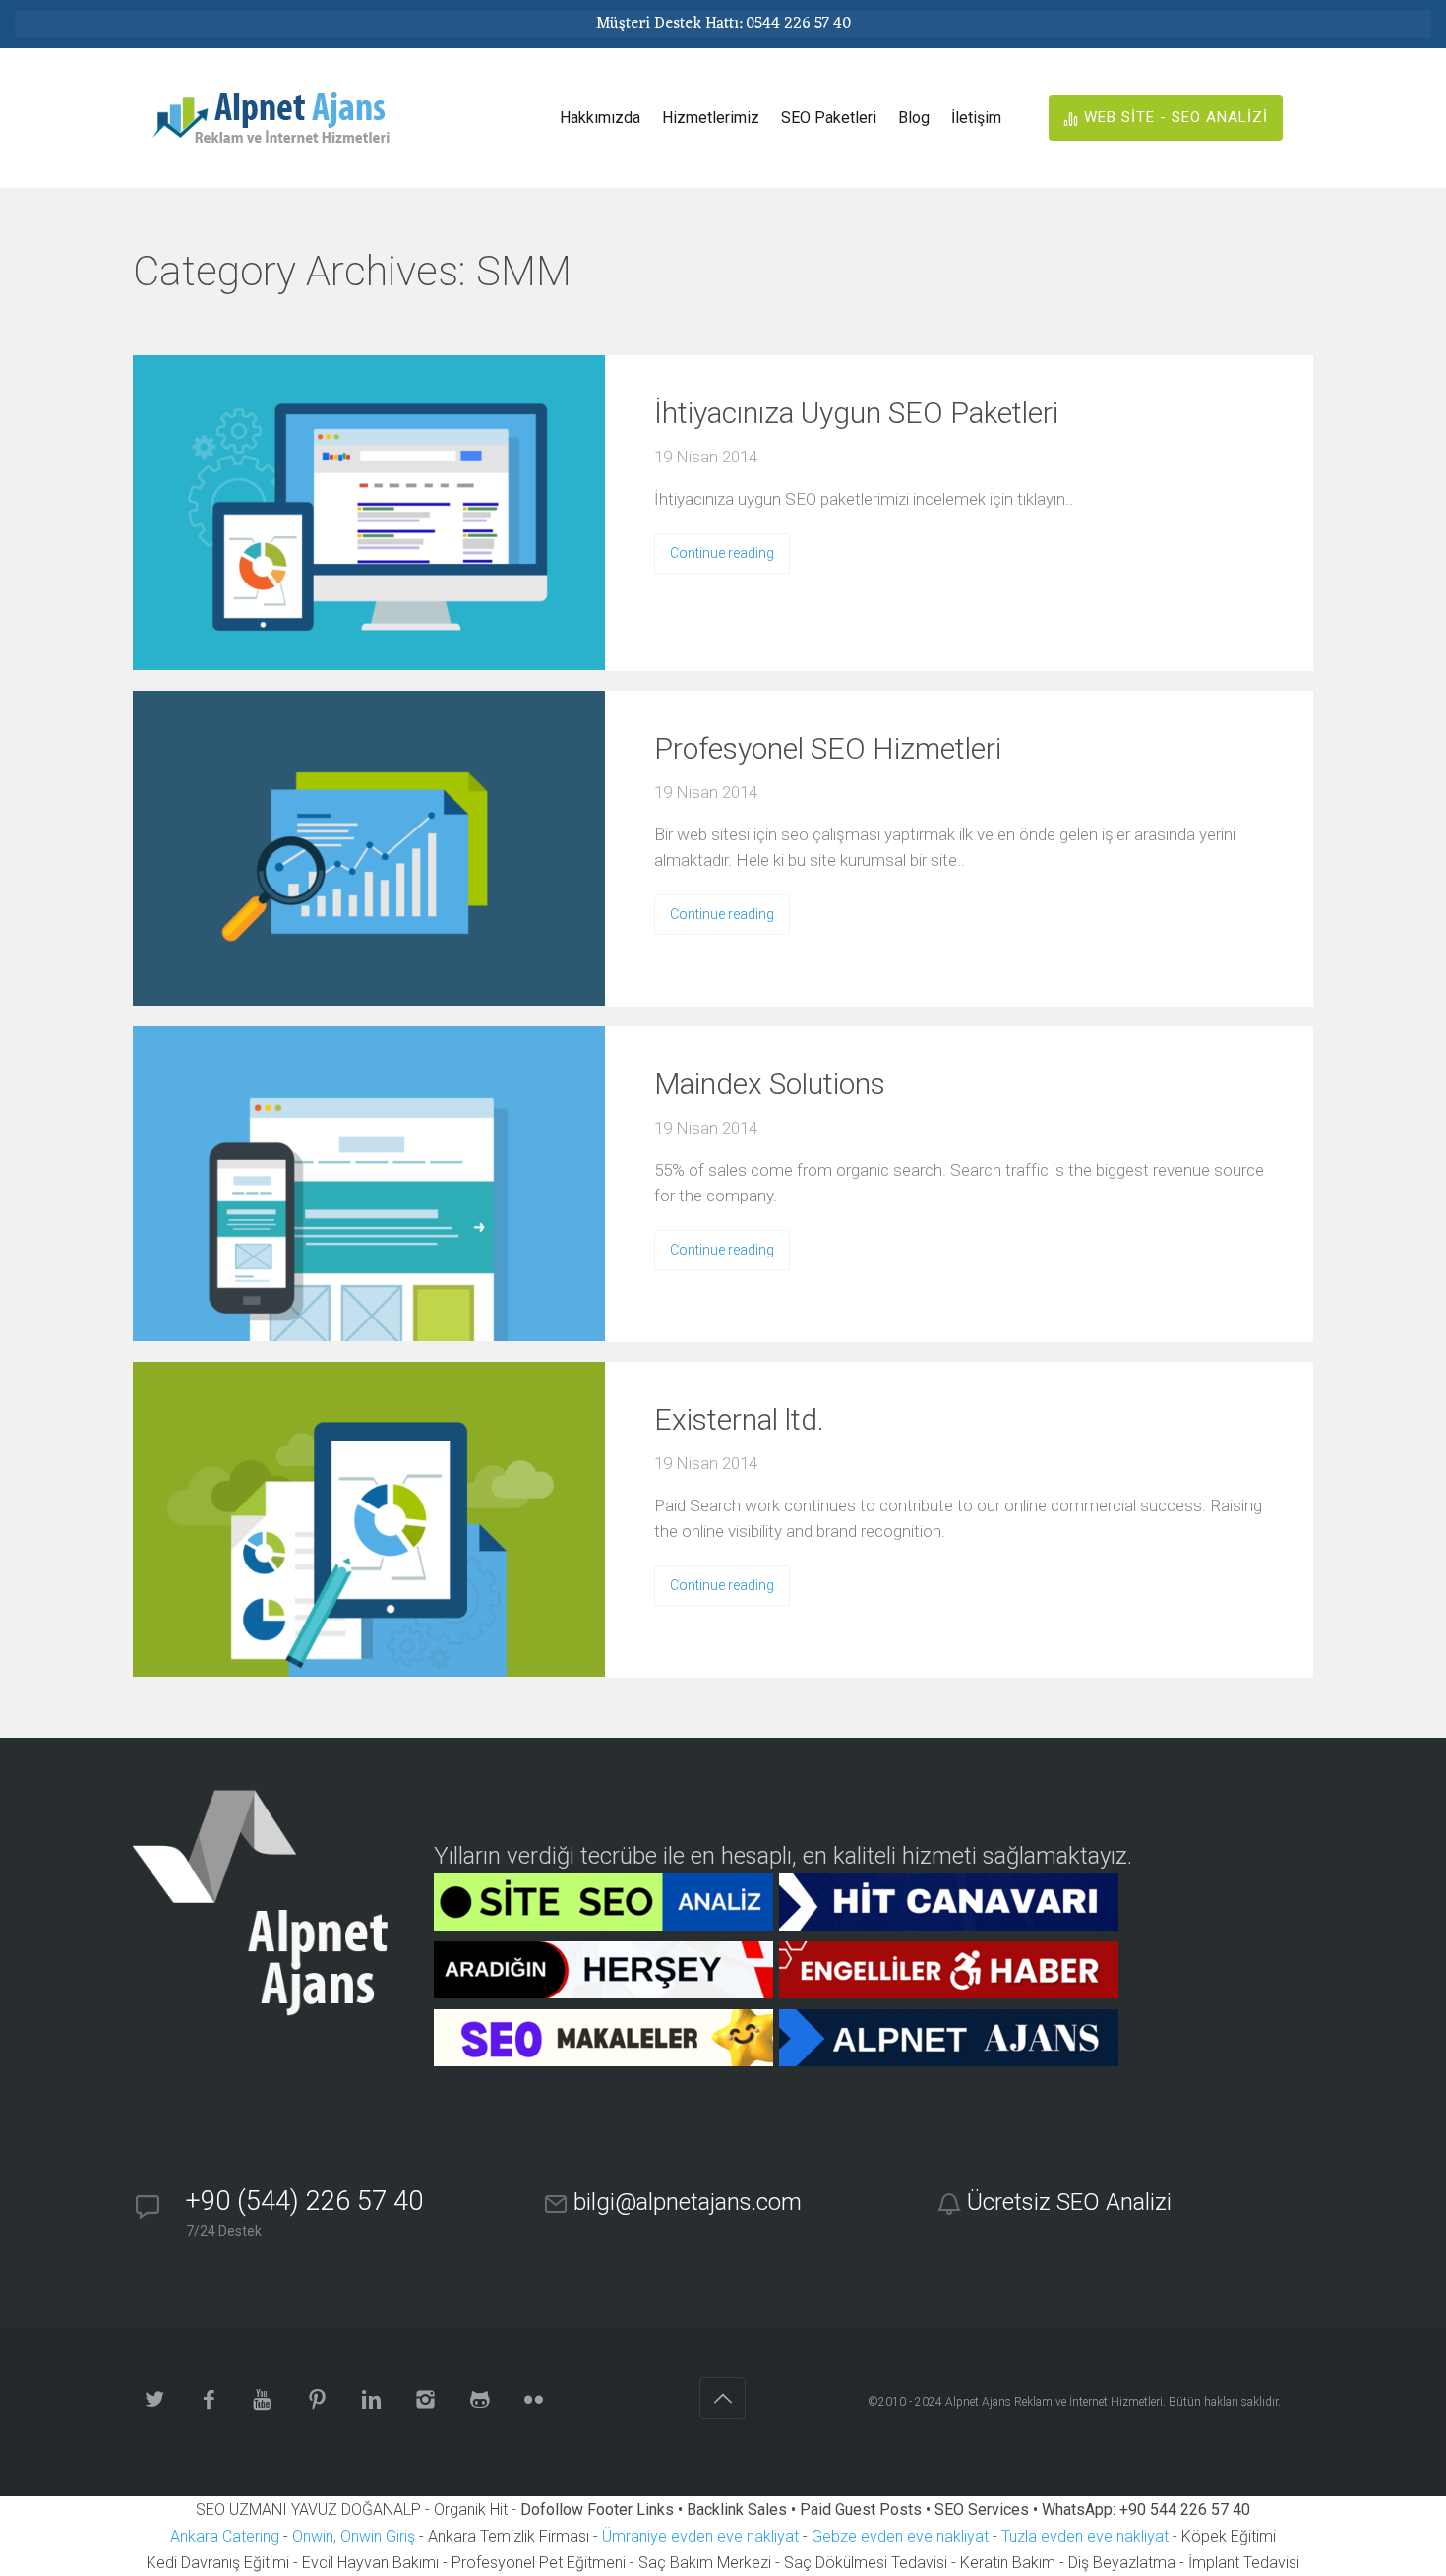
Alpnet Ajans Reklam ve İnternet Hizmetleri (1054, 2402)
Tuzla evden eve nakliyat (1085, 2536)
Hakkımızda (600, 118)
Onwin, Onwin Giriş (354, 2536)
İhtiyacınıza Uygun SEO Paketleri (856, 413)
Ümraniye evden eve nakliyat (700, 2536)
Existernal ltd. (739, 1419)
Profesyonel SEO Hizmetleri (828, 748)
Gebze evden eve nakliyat (900, 2536)
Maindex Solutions (770, 1084)
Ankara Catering (225, 2536)
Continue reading (722, 553)
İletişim (976, 118)
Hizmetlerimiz (711, 118)
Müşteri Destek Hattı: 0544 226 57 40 (723, 24)
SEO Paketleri (829, 118)
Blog (914, 118)
